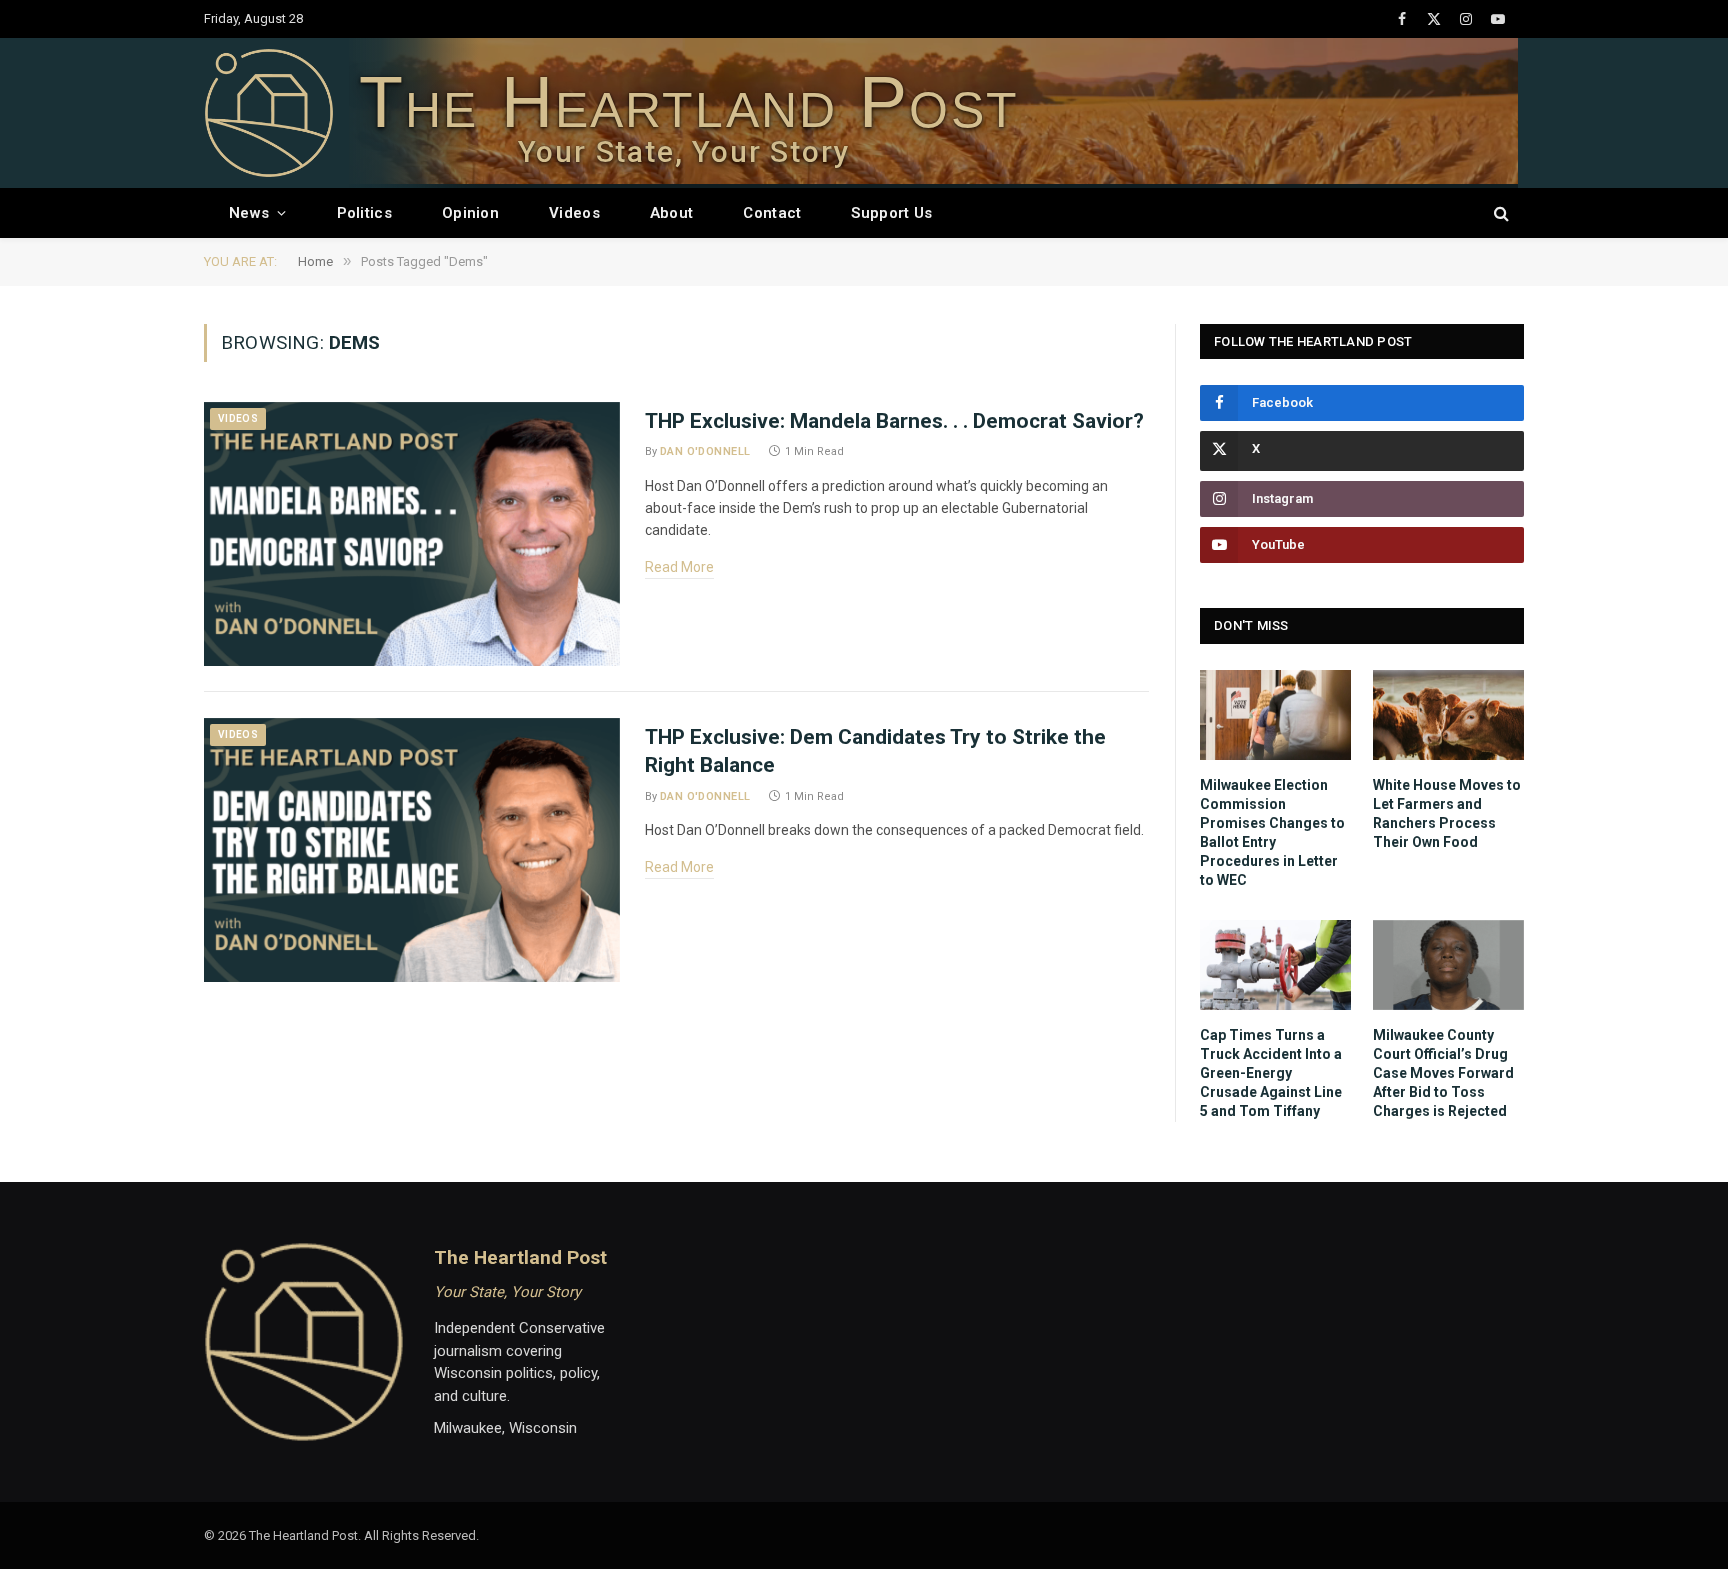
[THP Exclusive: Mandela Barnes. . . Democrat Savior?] (412, 534)
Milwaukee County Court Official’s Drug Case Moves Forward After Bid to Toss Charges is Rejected (1443, 1073)
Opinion (470, 213)
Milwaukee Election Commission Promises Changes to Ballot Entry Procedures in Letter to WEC (1272, 832)
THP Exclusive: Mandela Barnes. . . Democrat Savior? (894, 421)
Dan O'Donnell (705, 451)
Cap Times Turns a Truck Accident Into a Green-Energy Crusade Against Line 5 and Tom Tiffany (1271, 1073)
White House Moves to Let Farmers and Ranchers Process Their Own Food (1447, 813)
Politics (364, 213)
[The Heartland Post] (269, 113)
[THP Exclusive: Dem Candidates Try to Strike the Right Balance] (412, 850)
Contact (772, 213)
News (249, 213)
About (672, 213)
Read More (679, 567)
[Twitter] (1362, 451)
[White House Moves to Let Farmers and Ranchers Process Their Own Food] (1448, 715)
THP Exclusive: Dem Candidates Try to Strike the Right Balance (875, 751)
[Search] (1499, 213)
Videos (574, 213)
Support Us (891, 213)
